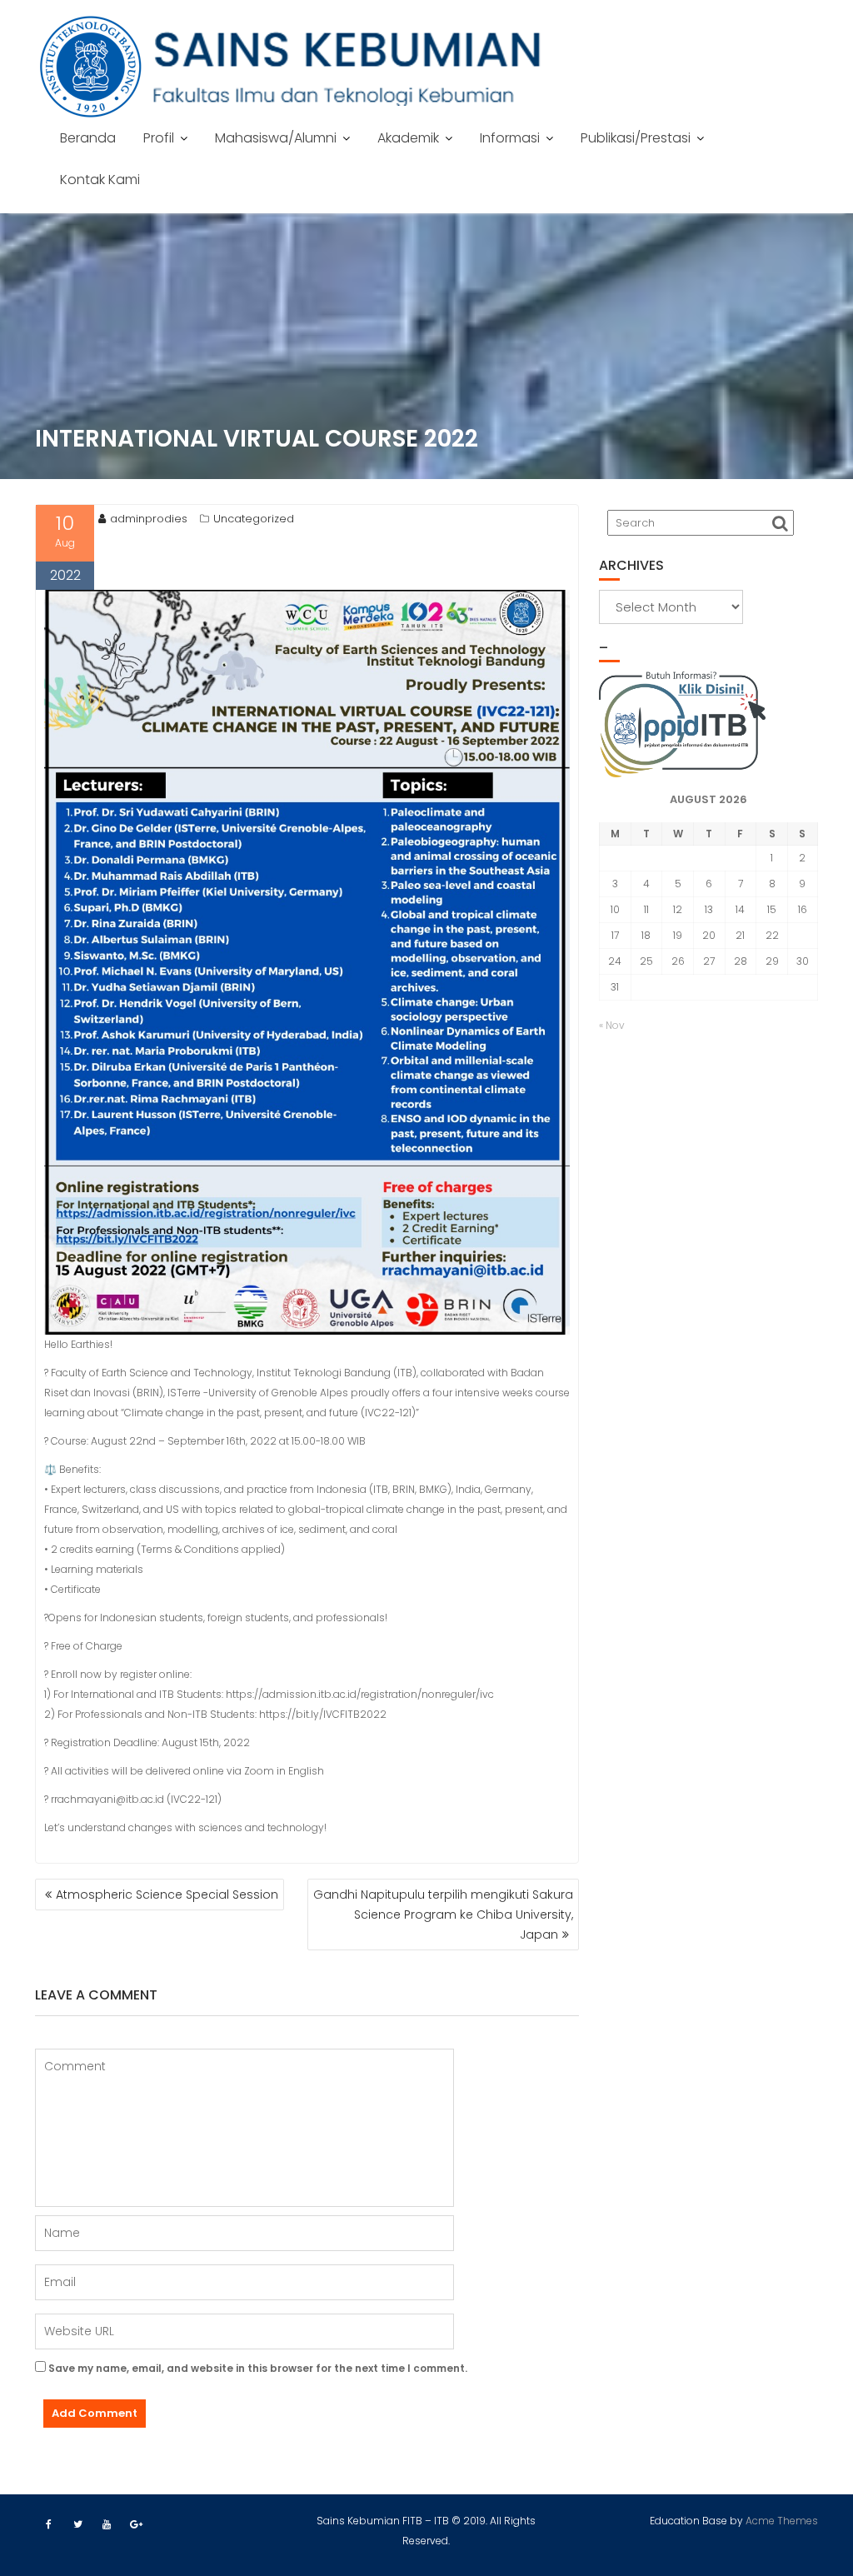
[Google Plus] (136, 2524)
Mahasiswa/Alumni (276, 138)
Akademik (408, 138)
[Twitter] (77, 2524)
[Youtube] (107, 2524)
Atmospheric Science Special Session (167, 1895)
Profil (159, 138)
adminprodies (149, 519)
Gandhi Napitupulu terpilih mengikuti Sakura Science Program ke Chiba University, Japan (443, 1915)
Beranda (88, 138)
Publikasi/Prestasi (636, 138)
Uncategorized (254, 519)
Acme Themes (782, 2521)
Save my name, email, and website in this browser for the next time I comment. (258, 2368)
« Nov (612, 1025)
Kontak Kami (100, 180)
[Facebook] (48, 2524)
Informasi (510, 138)
